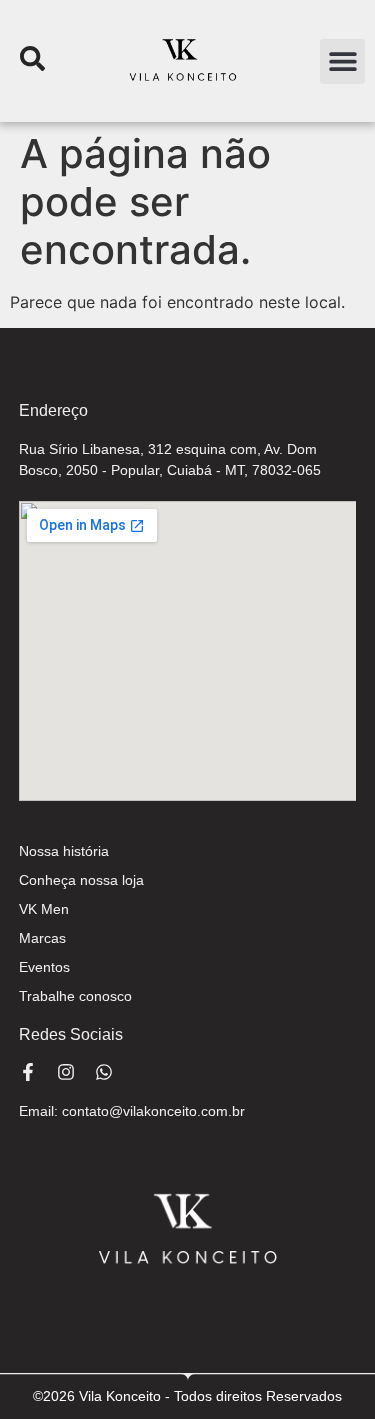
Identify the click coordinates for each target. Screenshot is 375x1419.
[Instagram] (66, 1072)
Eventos (44, 967)
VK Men (44, 909)
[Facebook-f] (28, 1072)
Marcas (42, 938)
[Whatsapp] (104, 1072)
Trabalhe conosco (75, 996)
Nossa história (64, 851)
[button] (342, 61)
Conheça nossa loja (81, 880)
